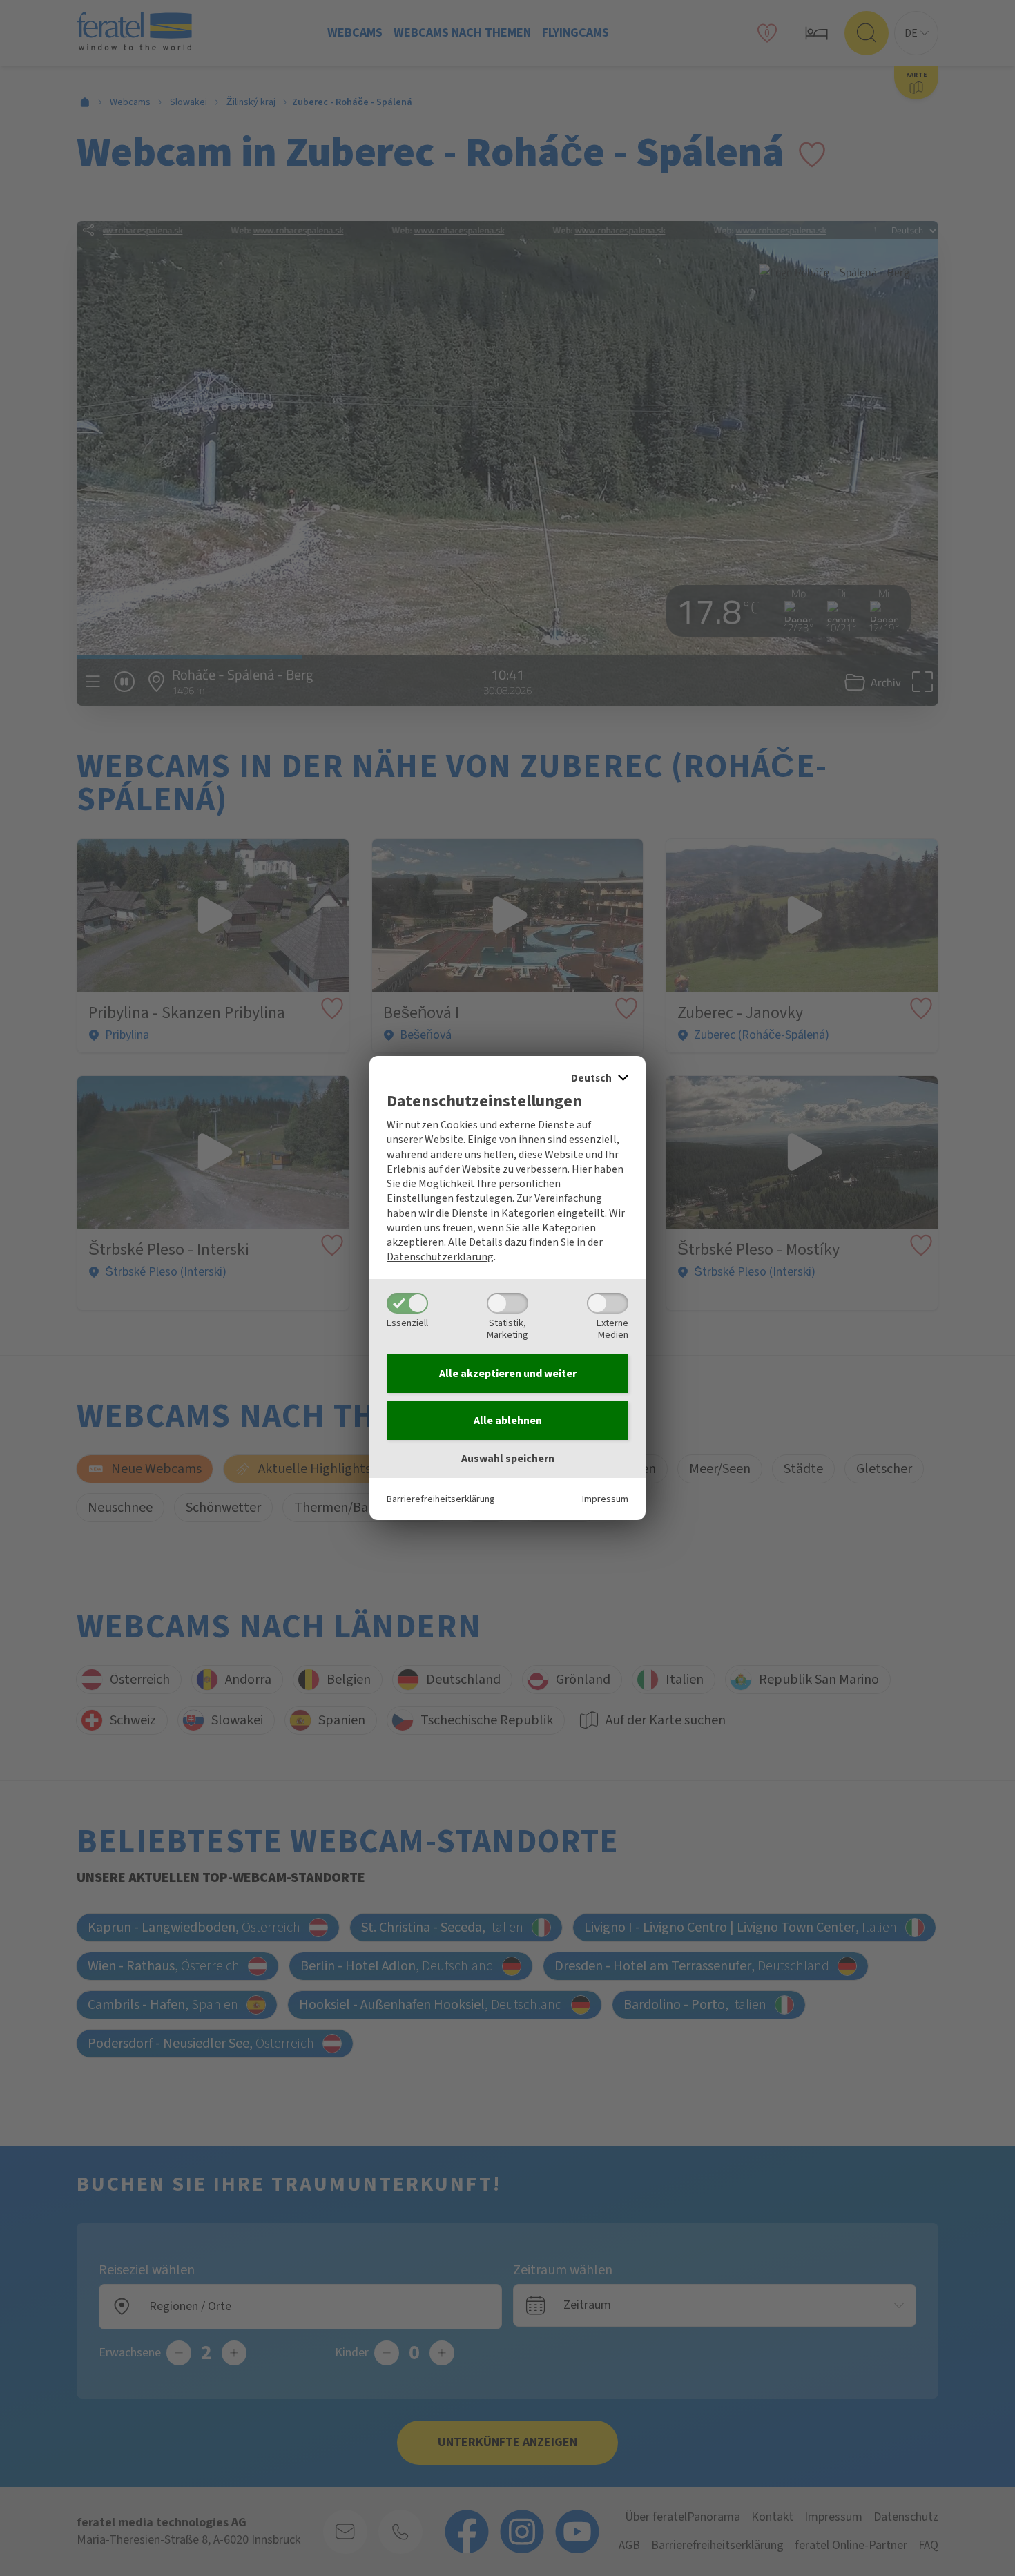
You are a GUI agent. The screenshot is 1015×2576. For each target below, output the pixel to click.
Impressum (605, 1499)
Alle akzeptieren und (508, 1374)
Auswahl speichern (508, 1459)
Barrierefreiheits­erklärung (441, 1499)
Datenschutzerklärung (440, 1257)
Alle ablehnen (508, 1421)
